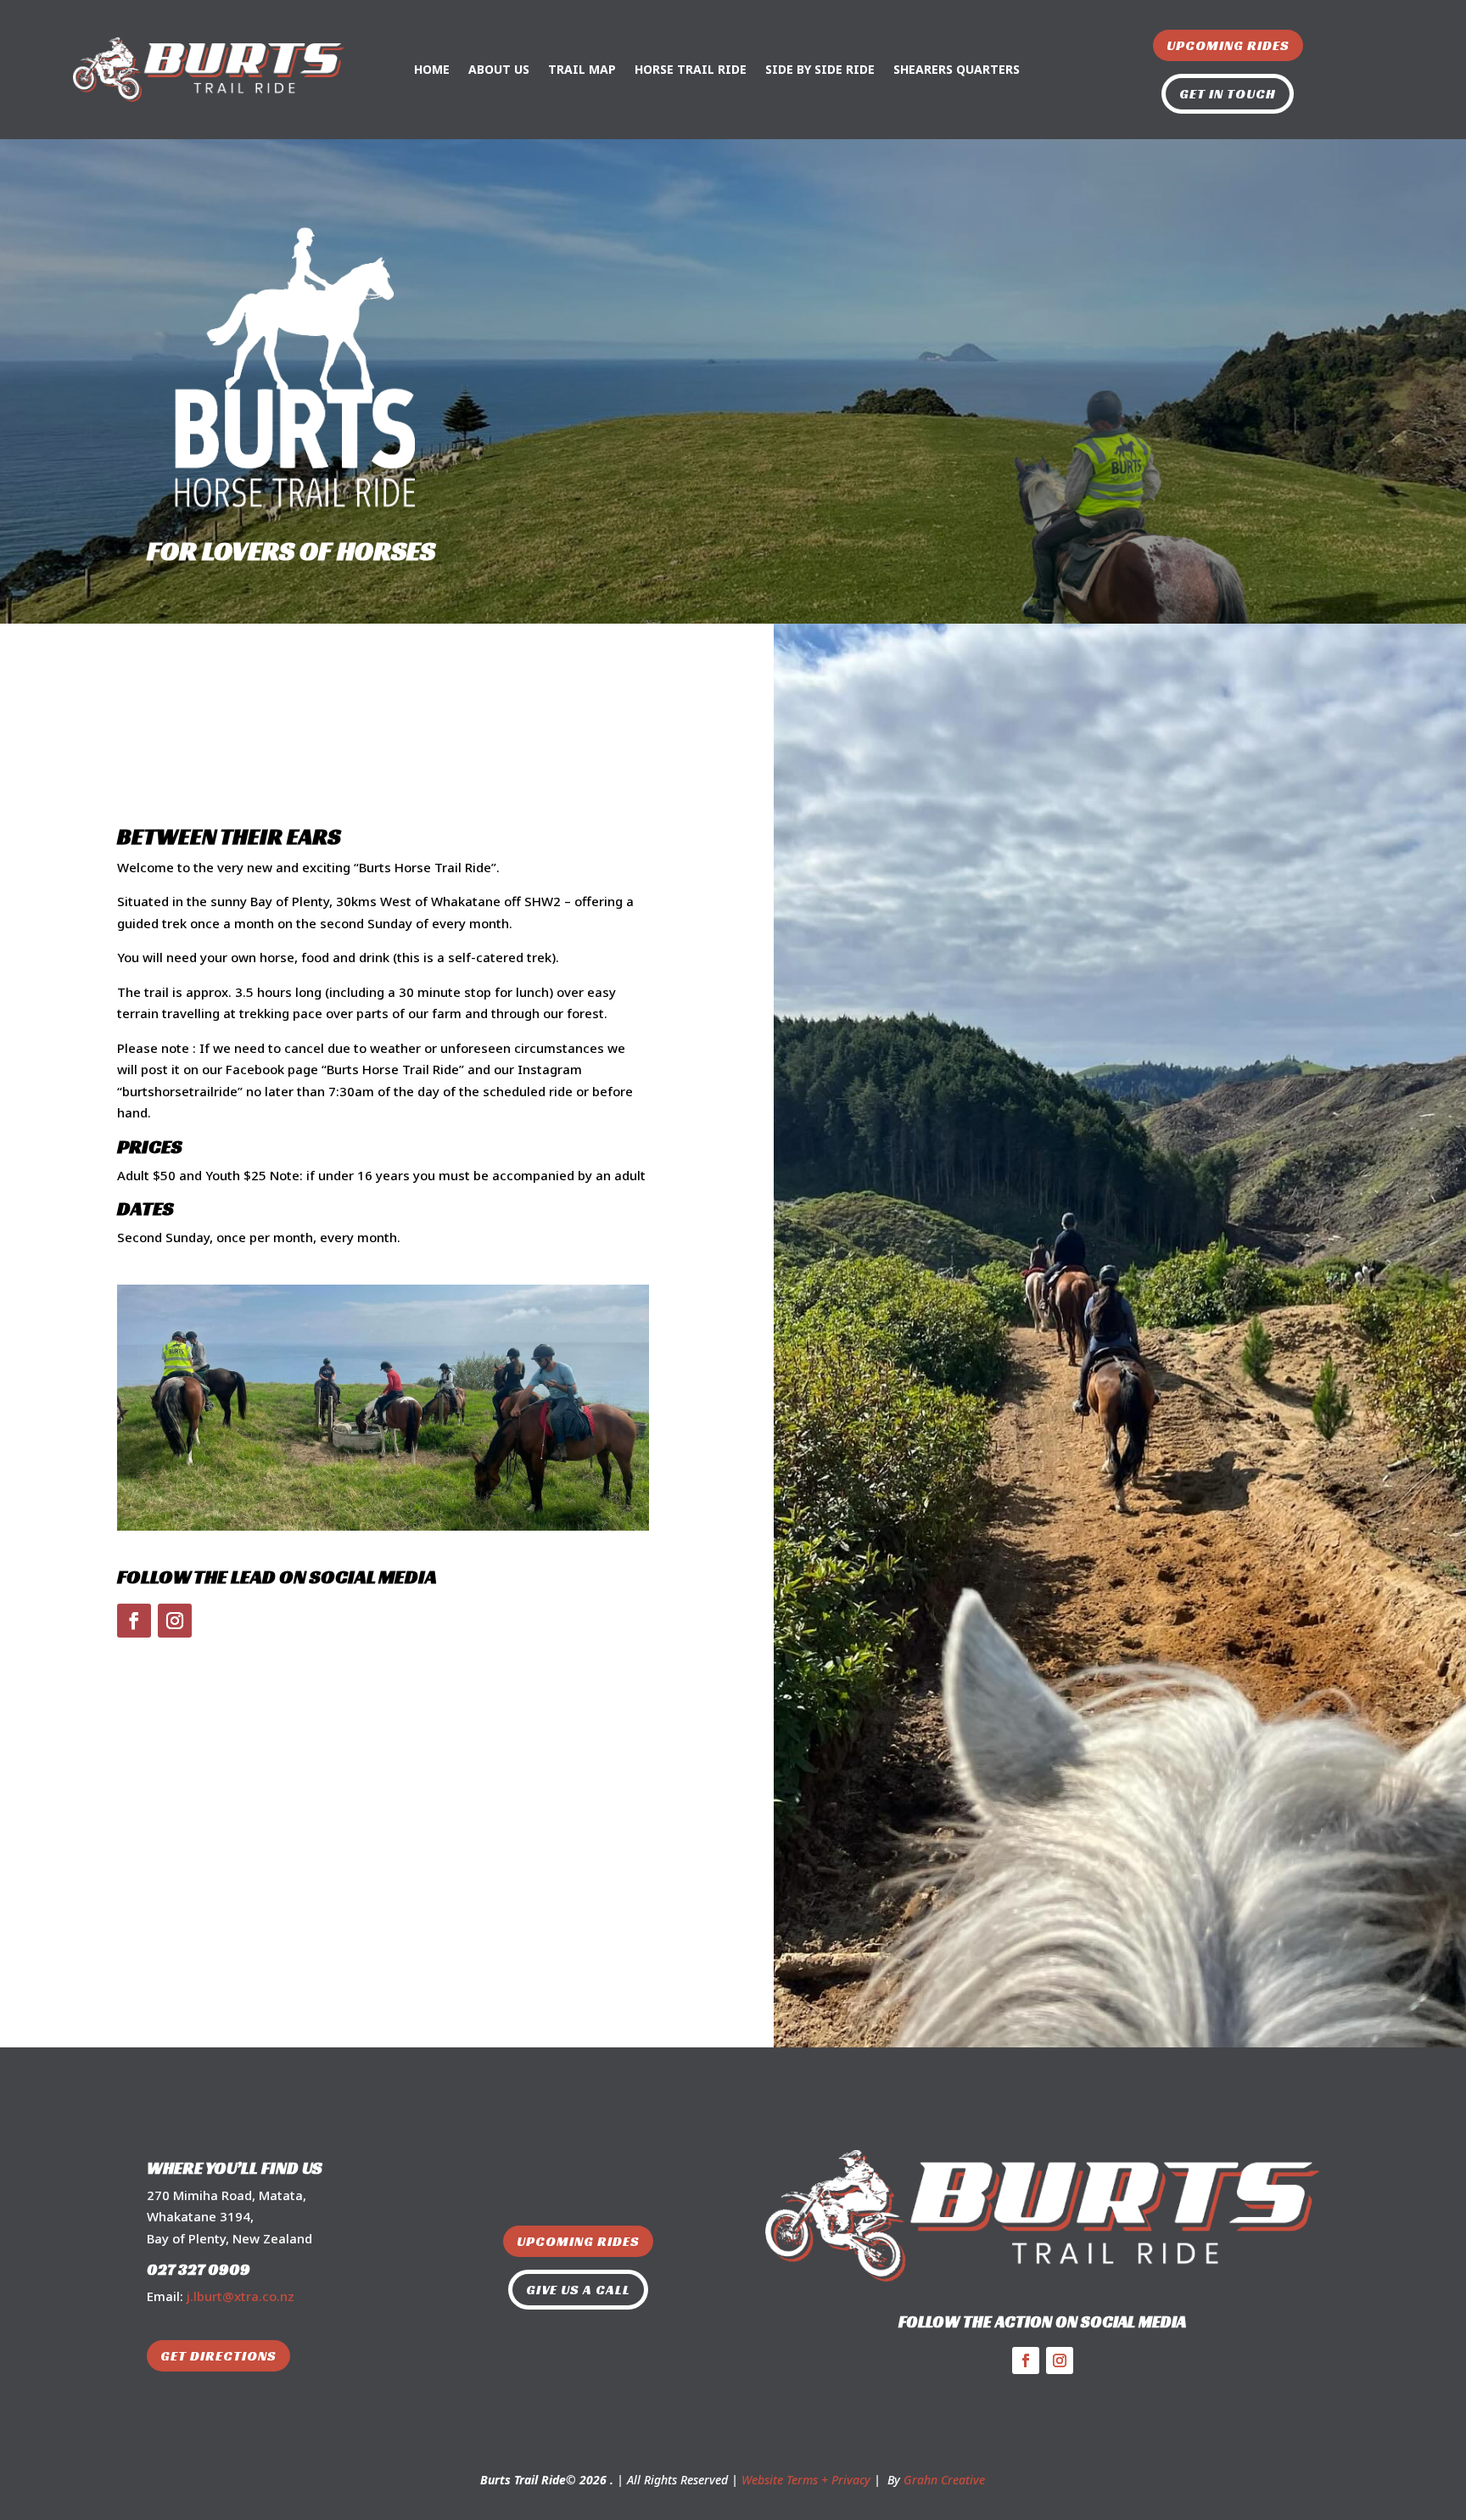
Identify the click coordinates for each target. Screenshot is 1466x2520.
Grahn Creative (944, 2480)
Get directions (218, 2356)
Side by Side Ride (820, 69)
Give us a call (578, 2290)
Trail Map (582, 69)
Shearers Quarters (957, 69)
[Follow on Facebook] (134, 1621)
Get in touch (1228, 94)
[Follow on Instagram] (175, 1621)
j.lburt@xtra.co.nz (241, 2296)
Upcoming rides (1228, 45)
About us (499, 69)
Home (432, 69)
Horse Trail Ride (691, 69)
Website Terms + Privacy (806, 2480)
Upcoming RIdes (578, 2241)
